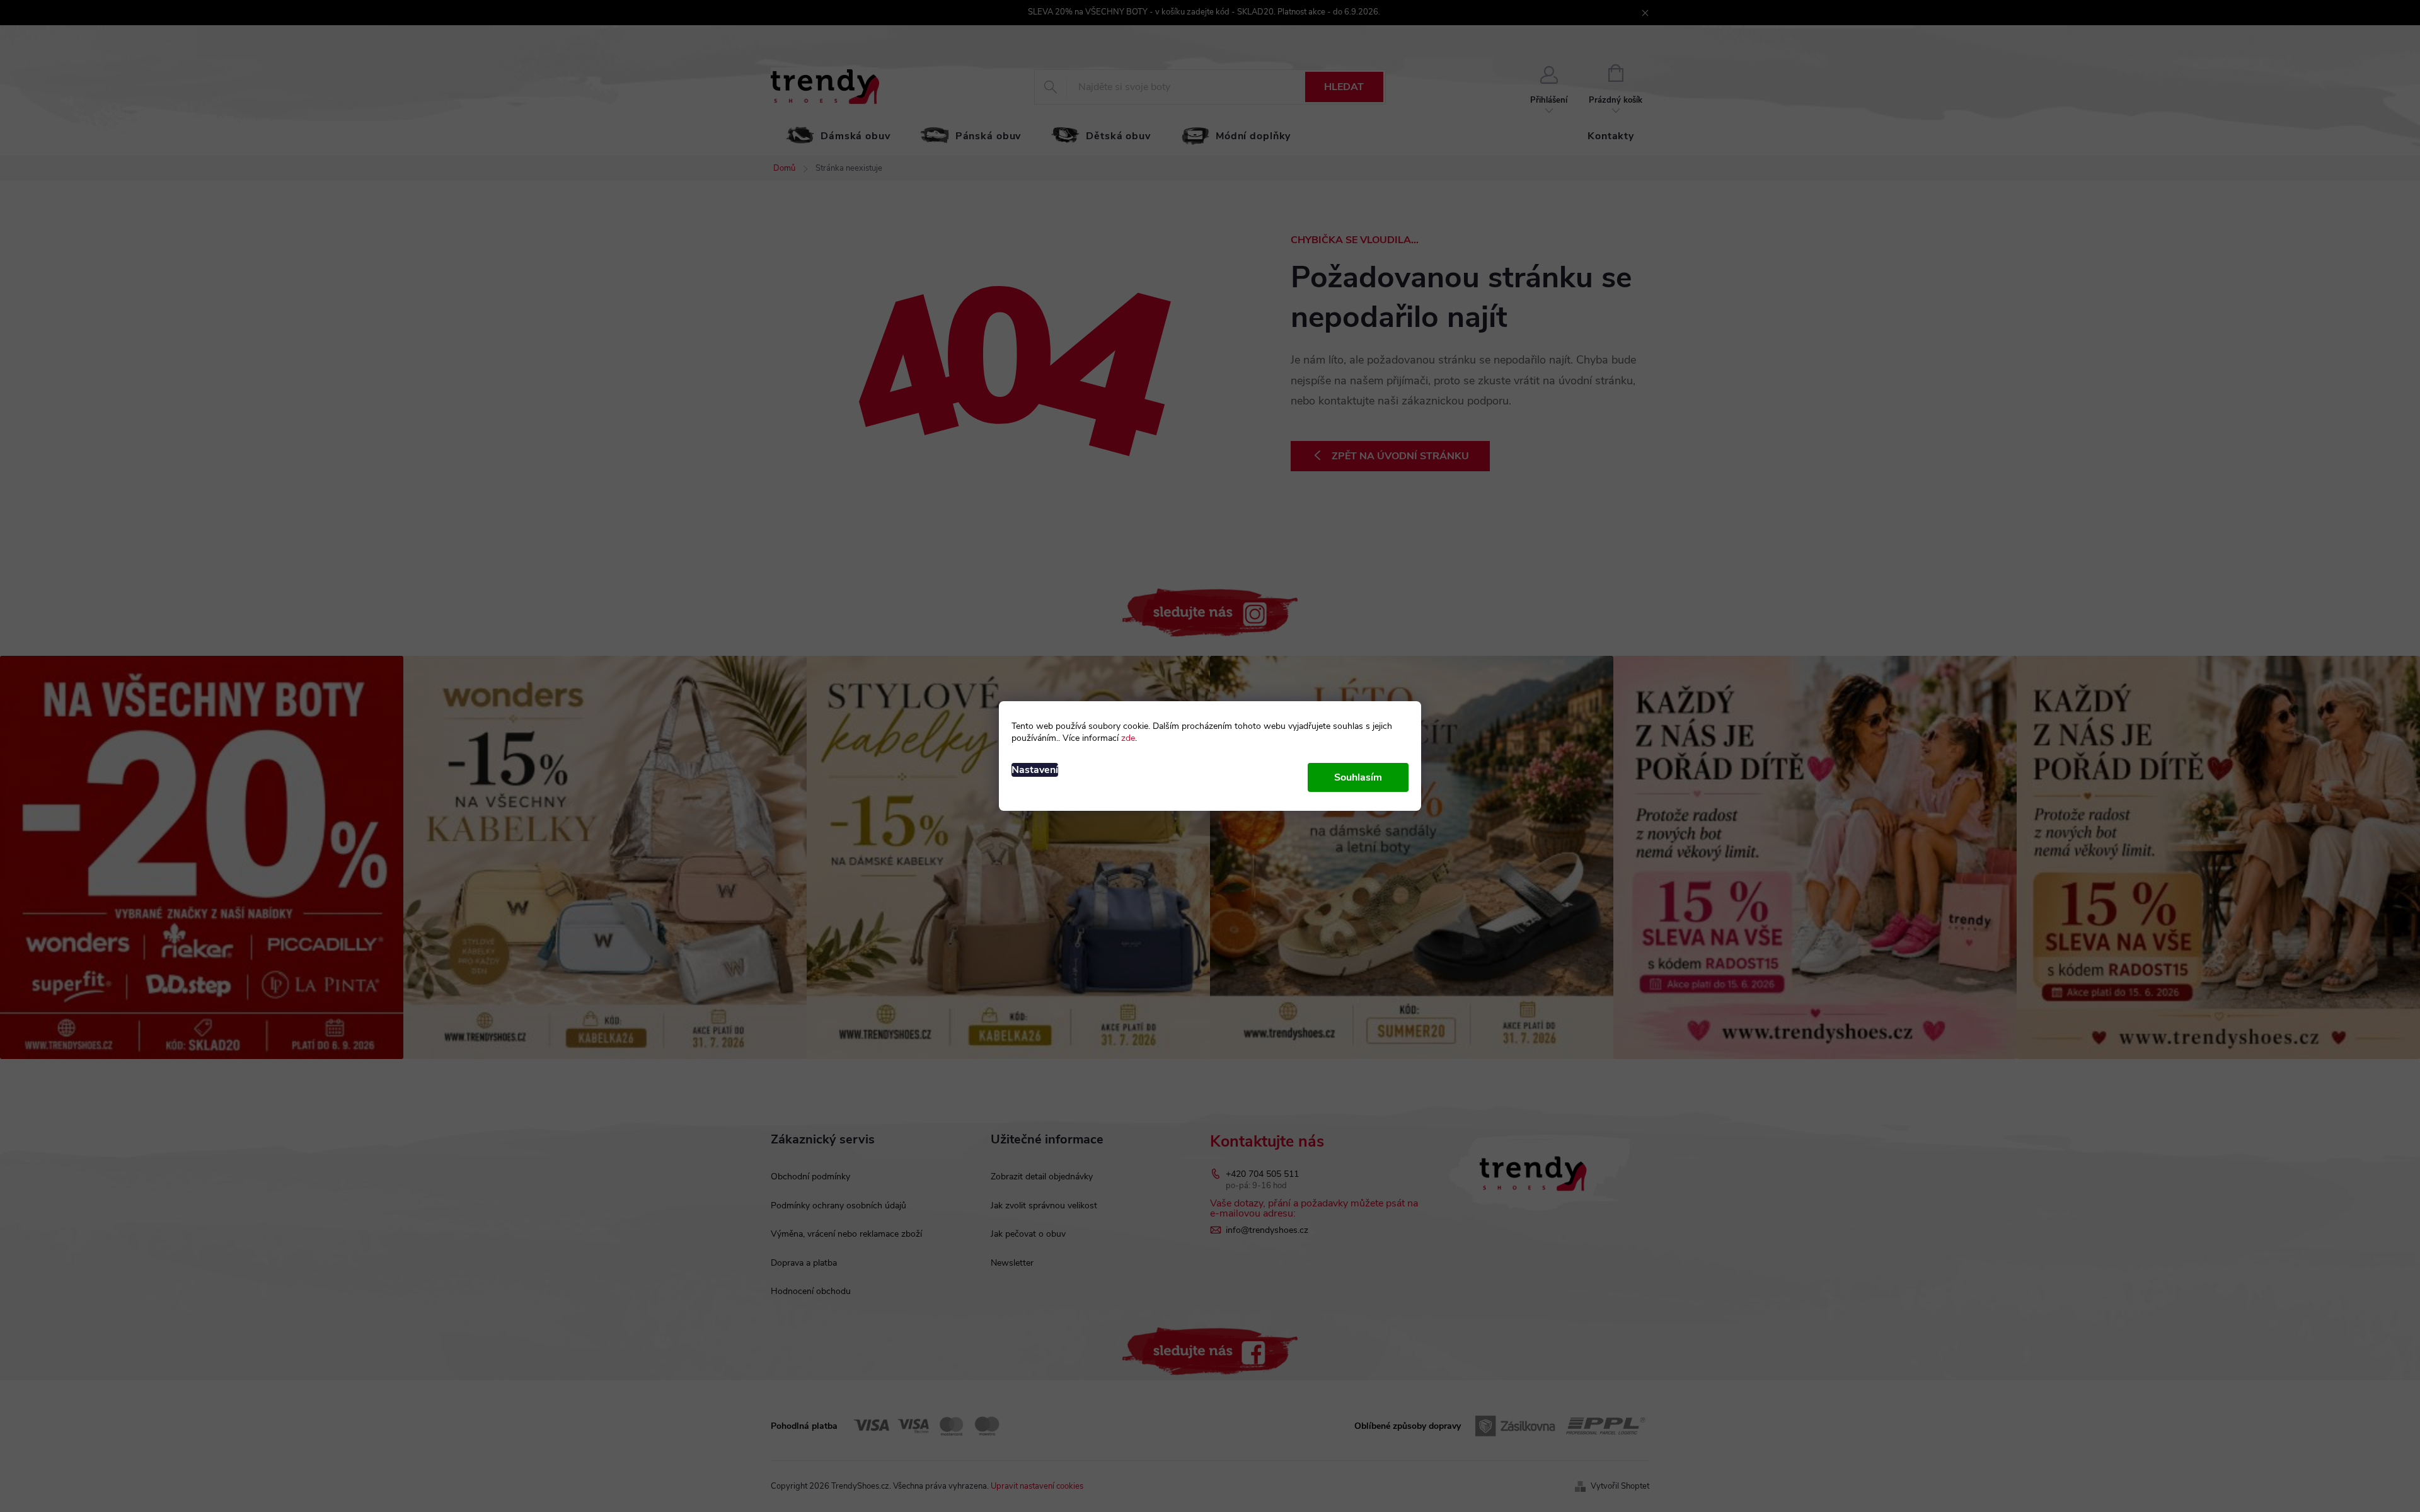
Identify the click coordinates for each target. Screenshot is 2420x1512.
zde (1128, 738)
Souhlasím (1358, 777)
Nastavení (1035, 770)
